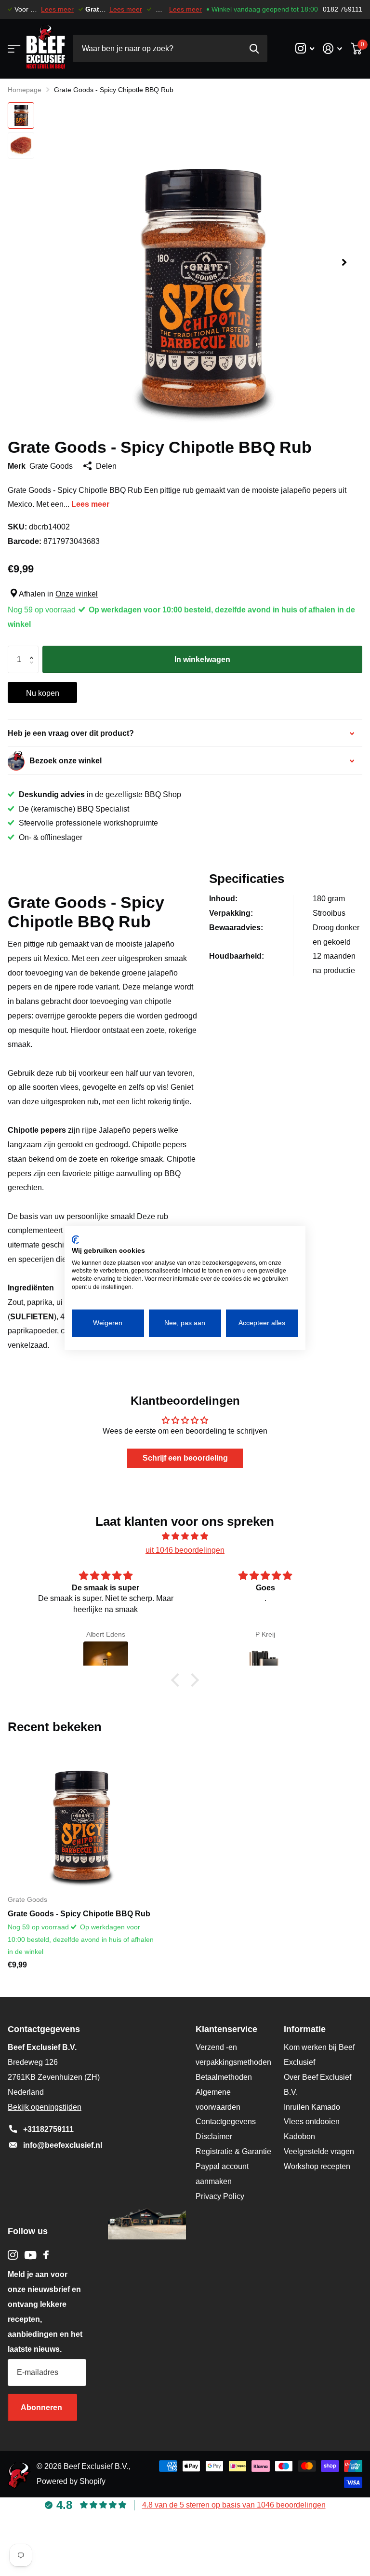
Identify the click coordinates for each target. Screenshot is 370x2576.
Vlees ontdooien (312, 2122)
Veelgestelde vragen (319, 2151)
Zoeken (254, 48)
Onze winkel (77, 594)
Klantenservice (226, 2029)
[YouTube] (31, 2255)
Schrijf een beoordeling (185, 1458)
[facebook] (46, 2255)
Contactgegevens (226, 2122)
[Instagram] (13, 2255)
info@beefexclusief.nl (63, 2145)
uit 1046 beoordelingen (185, 1550)
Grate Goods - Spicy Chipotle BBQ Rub (79, 1914)
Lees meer (57, 9)
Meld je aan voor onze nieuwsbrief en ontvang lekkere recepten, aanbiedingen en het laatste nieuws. (45, 2312)
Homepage (25, 90)
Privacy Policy (220, 2196)
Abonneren (42, 2407)
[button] (344, 263)
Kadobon (299, 2136)
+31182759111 (48, 2129)
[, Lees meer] (305, 48)
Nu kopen (43, 693)
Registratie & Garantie (233, 2151)
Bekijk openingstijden (45, 2107)
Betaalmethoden (224, 2077)
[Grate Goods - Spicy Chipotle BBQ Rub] (81, 1814)
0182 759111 (343, 9)
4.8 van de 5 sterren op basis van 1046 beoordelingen (234, 2505)
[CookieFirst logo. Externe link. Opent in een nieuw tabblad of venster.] (75, 1240)
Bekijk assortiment (13, 48)
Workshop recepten (317, 2166)
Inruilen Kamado (312, 2107)
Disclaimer (214, 2136)
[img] (185, 1536)
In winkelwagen (202, 659)
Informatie (305, 2029)
